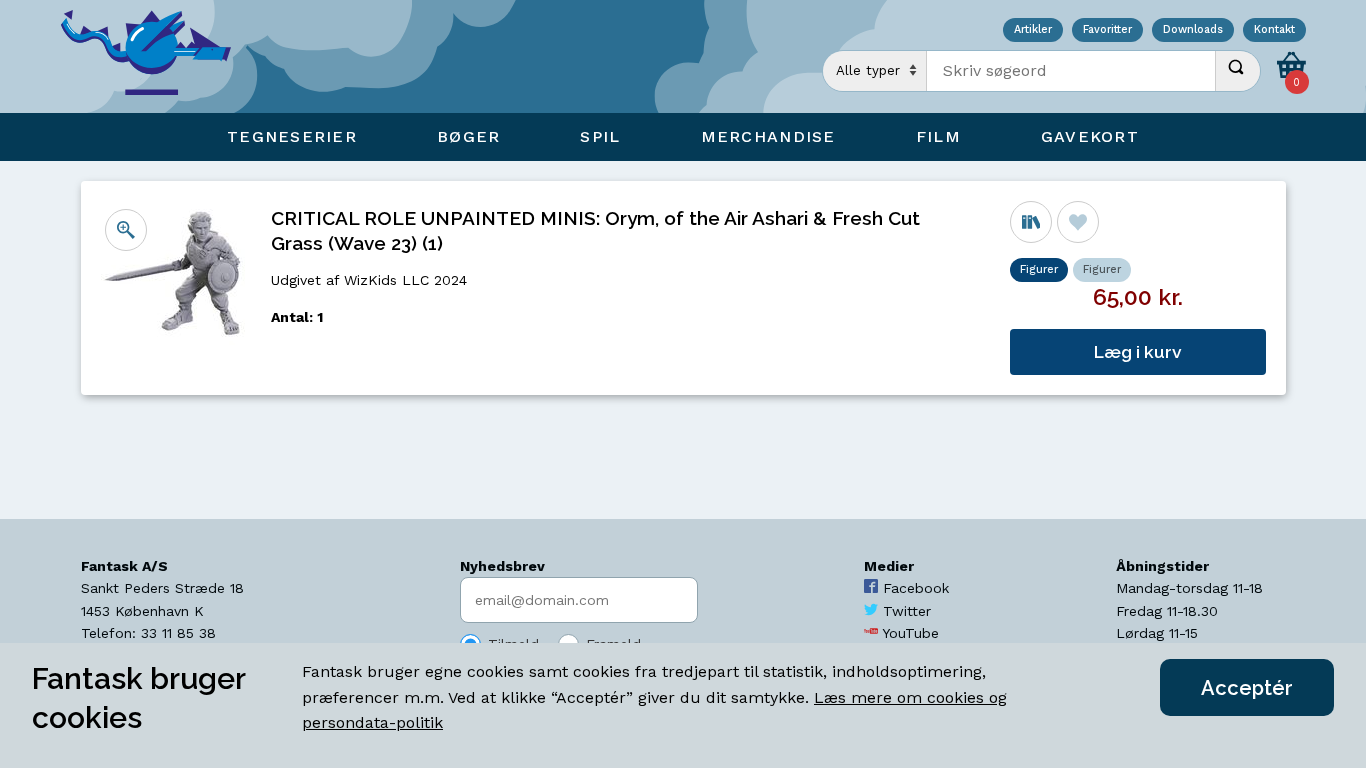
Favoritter (1107, 30)
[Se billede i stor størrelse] (126, 230)
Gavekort (1090, 136)
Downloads (1193, 30)
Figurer (1102, 269)
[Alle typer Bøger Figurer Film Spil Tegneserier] (875, 71)
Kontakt (1274, 30)
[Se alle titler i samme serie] (1031, 222)
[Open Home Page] (156, 56)
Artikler (1033, 30)
